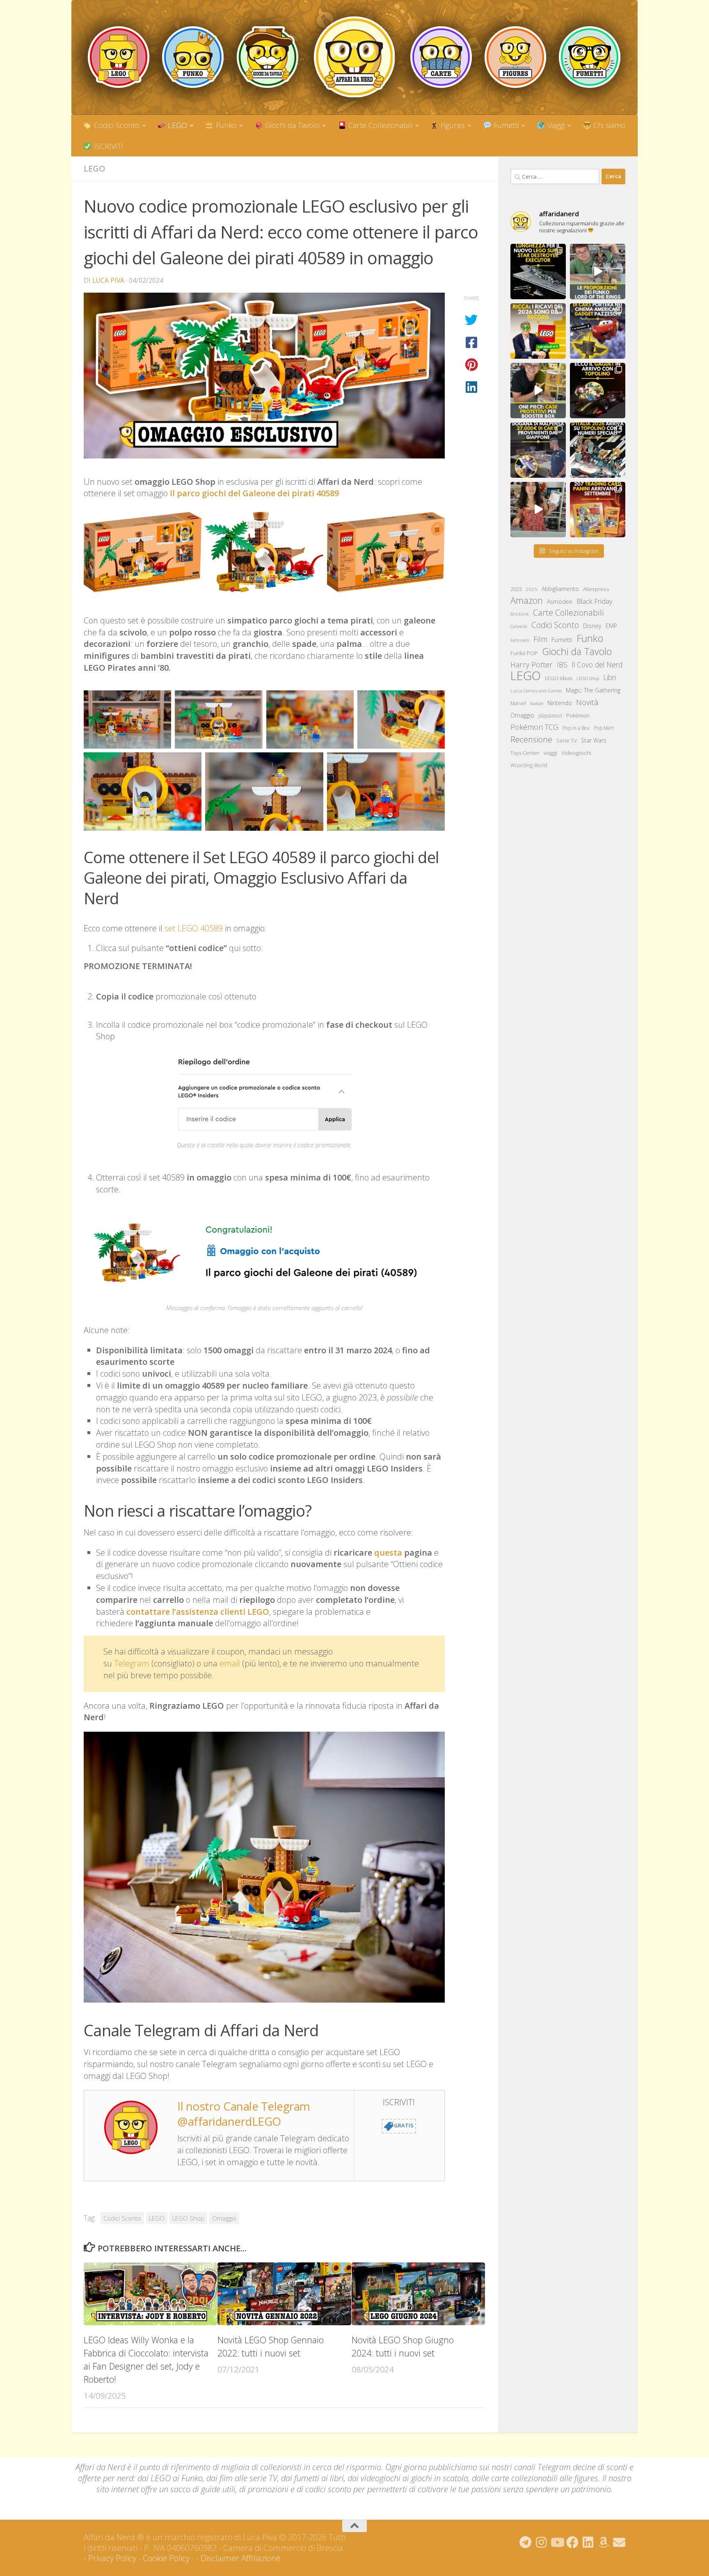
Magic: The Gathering (593, 690)
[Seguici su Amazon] (604, 2542)
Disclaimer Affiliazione (241, 2558)
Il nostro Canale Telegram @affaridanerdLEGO (244, 2113)
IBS (562, 665)
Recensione (531, 739)
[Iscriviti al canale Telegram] (526, 2542)
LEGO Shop (188, 2218)
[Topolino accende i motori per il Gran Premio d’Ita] (598, 450)
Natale (537, 703)
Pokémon (578, 715)
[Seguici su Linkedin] (588, 2542)
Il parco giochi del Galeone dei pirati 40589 (254, 493)
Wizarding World (529, 765)
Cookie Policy (166, 2558)
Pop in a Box (576, 728)
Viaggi (555, 125)
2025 (532, 589)
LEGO (176, 125)
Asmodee (560, 602)
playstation (550, 716)
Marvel (518, 703)
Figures (452, 125)
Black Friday (595, 601)
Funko (225, 125)
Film (540, 639)
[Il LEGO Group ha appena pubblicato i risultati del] (538, 331)
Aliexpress (596, 589)
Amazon (527, 600)
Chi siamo (608, 125)
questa (389, 1553)
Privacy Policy (112, 2558)
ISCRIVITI (107, 146)
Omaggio (224, 2218)
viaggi (550, 753)
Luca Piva (108, 280)
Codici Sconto (116, 125)
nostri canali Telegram (531, 2467)
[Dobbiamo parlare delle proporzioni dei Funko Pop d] (598, 272)
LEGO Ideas (559, 678)
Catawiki (519, 626)
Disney (592, 626)
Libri (610, 677)
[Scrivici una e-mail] (619, 2542)
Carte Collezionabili (379, 125)
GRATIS (404, 2126)
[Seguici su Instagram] (541, 2542)
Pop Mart (604, 728)
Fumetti (505, 125)
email (230, 1663)
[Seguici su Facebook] (572, 2542)
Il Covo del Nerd (597, 665)
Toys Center (525, 753)
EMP (611, 626)
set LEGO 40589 (194, 928)
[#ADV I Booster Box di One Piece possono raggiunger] (538, 391)
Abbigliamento (560, 589)
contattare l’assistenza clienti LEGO (198, 1612)
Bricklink (520, 614)
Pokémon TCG (534, 727)
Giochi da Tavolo (291, 125)
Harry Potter (532, 665)
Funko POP (524, 653)
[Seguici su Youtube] (557, 2542)
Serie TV (567, 740)
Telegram (132, 1663)
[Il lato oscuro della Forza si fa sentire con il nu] (538, 272)
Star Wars (594, 740)
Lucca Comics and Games (536, 691)
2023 (516, 589)
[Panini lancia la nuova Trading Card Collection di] (598, 510)
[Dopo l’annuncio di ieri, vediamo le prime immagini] (598, 391)
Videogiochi (576, 753)
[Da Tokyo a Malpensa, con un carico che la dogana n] (538, 450)
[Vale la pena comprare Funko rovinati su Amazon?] (538, 510)
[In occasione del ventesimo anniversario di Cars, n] (598, 331)
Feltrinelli (520, 640)
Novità (587, 702)
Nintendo (560, 703)
